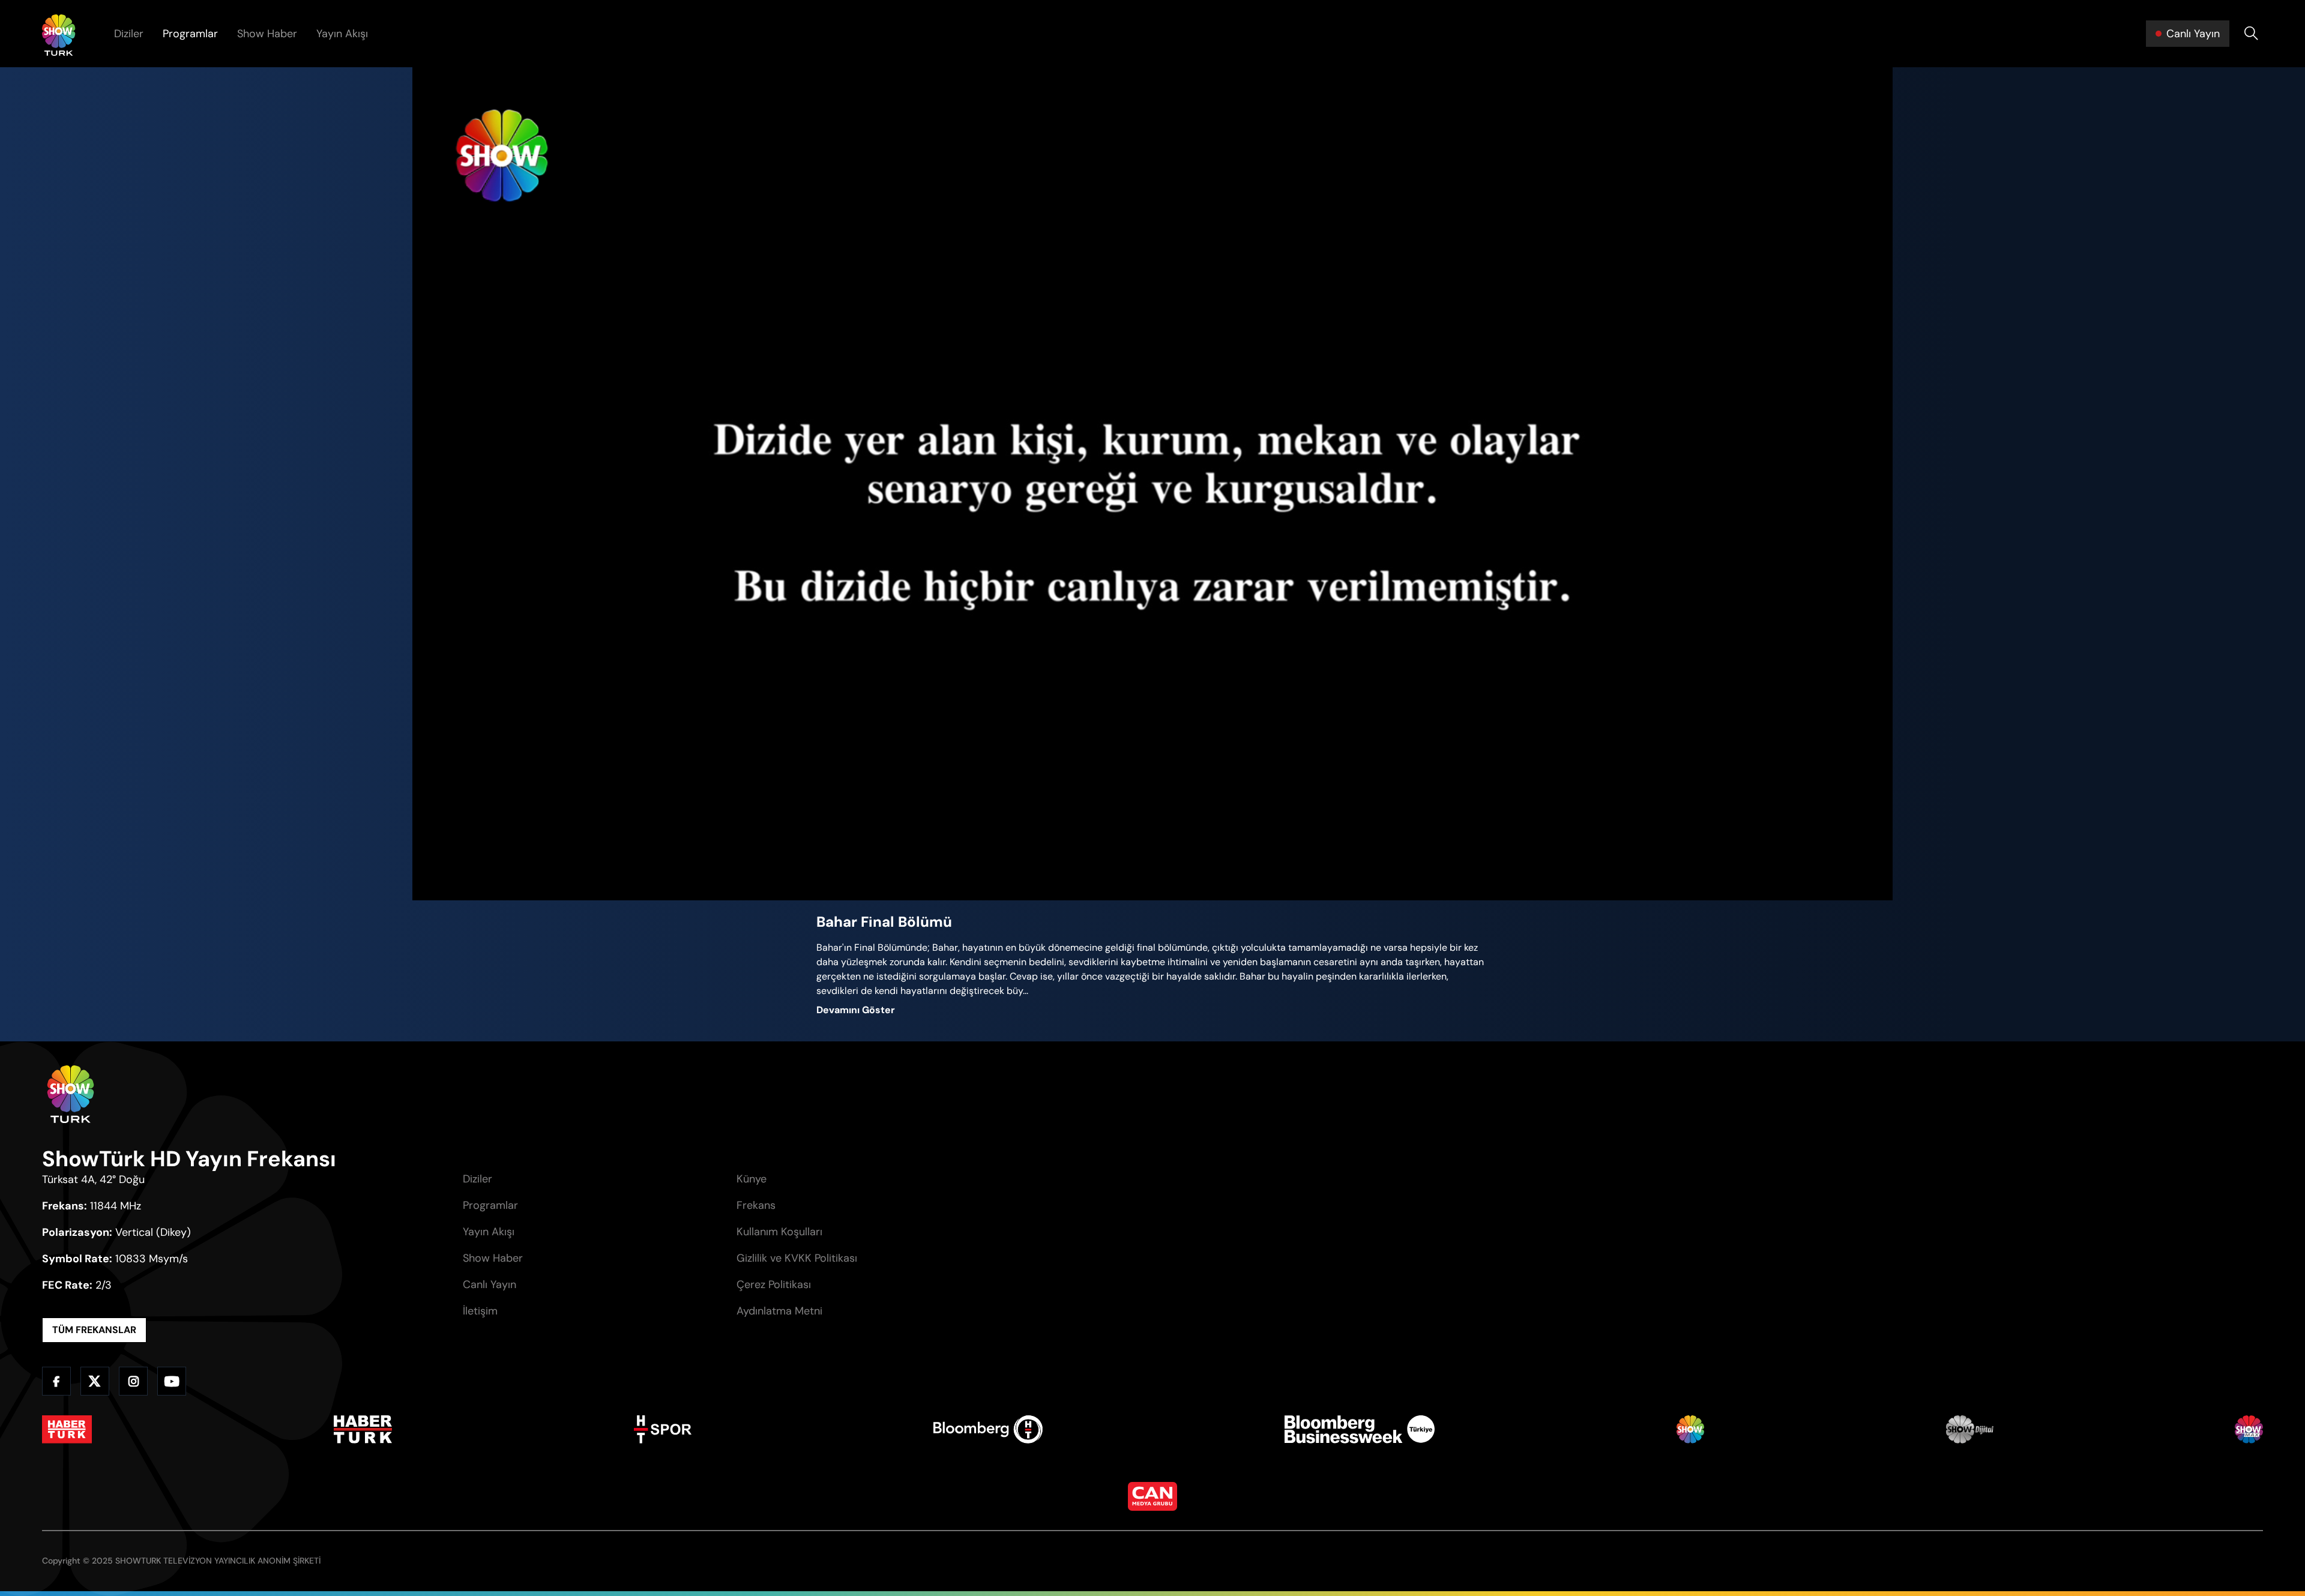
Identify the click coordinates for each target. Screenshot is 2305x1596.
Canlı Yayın (490, 1284)
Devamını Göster (856, 1010)
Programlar (190, 34)
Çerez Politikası (774, 1284)
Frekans (756, 1205)
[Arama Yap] (2251, 34)
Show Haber (267, 34)
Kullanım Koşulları (779, 1232)
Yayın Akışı (342, 34)
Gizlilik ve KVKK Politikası (797, 1258)
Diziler (129, 34)
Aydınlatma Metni (779, 1311)
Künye (752, 1179)
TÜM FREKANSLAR (94, 1330)
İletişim (480, 1311)
